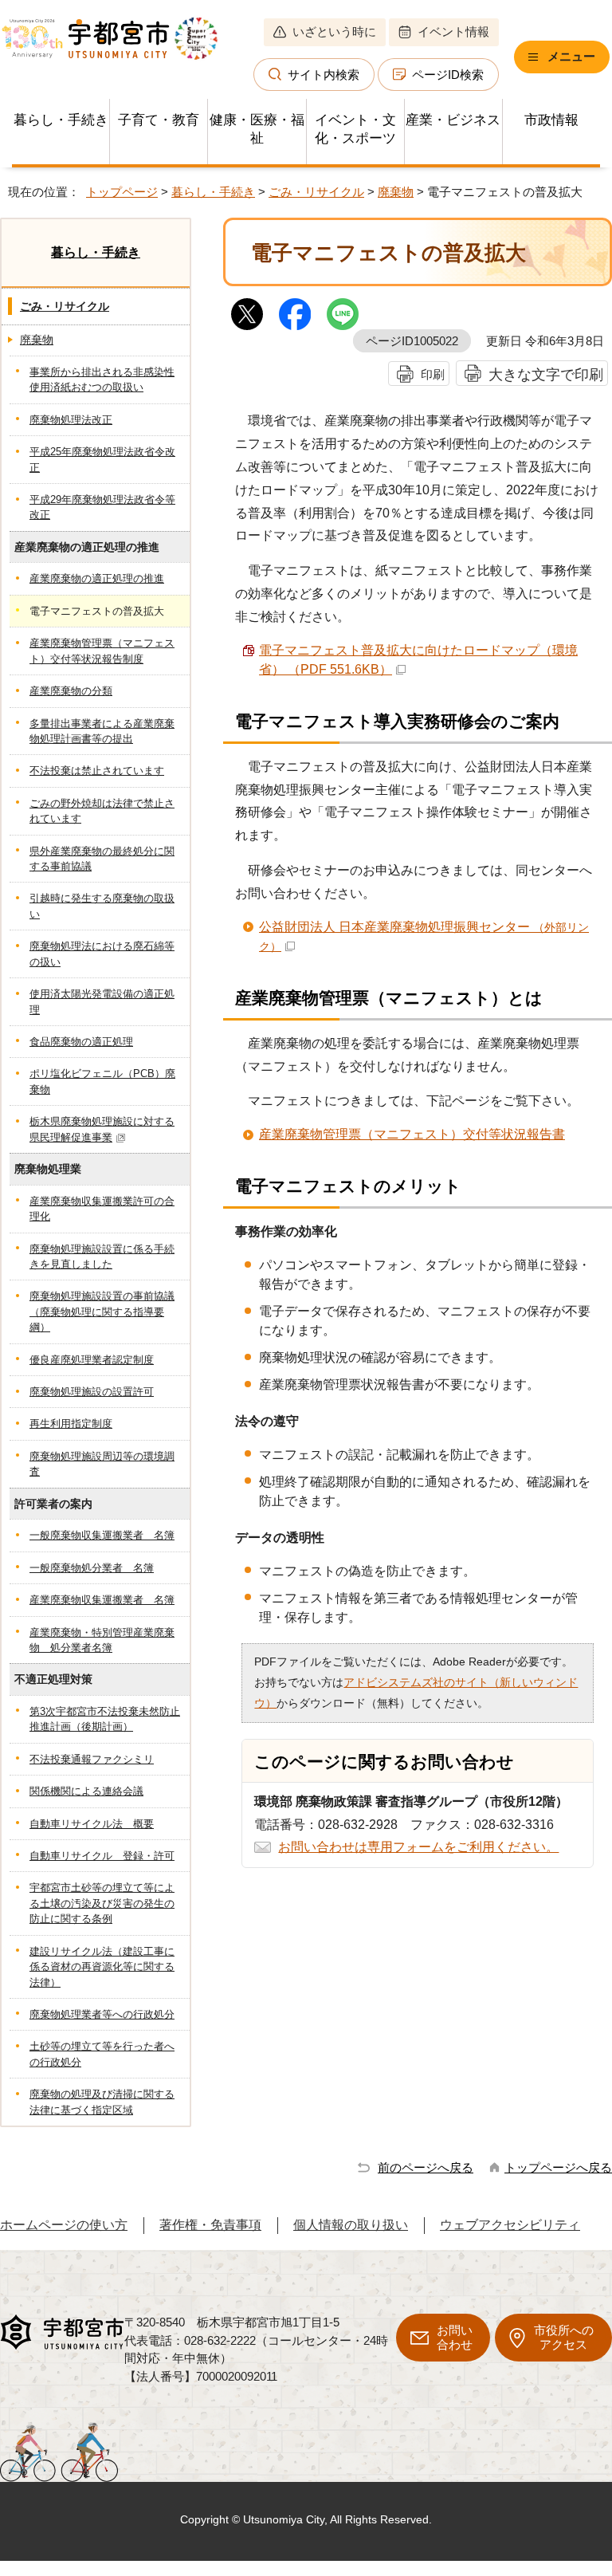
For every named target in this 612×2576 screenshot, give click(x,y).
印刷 (433, 374)
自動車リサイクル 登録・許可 (102, 1856)
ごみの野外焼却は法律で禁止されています (102, 811)
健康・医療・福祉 (257, 129)
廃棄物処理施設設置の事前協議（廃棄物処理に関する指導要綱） (102, 1312)
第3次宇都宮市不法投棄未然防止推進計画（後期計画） (105, 1719)
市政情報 (551, 120)
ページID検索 (448, 75)
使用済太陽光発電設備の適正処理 (102, 1001)
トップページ (122, 192)
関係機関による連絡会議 (86, 1791)
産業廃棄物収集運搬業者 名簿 (102, 1600)
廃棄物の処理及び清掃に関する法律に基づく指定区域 (102, 2102)
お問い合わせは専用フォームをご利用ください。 (418, 1847)
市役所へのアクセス (564, 2337)
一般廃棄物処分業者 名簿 (92, 1568)
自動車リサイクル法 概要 (92, 1824)
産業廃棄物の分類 (71, 691)
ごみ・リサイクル (316, 192)
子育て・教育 (159, 120)
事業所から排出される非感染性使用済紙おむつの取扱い (102, 380)
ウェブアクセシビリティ (510, 2225)
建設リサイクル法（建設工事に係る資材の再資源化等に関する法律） (102, 1967)
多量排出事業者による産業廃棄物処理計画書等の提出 (102, 731)
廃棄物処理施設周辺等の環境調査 (102, 1464)
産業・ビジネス (453, 120)
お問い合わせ (455, 2337)
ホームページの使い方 (64, 2225)
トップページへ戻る (558, 2167)
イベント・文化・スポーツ (355, 129)
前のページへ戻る (426, 2167)
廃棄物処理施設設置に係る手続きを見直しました (102, 1257)
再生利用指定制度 (71, 1424)
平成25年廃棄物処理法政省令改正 (102, 459)
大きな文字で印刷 (546, 374)
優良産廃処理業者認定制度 (92, 1360)
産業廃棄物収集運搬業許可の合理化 (102, 1209)
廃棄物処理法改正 (71, 420)
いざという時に (334, 31)
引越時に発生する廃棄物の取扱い (102, 906)
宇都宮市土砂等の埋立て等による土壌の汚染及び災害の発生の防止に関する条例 (102, 1903)
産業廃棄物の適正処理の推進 (97, 578)
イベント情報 (453, 31)
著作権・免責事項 (210, 2225)
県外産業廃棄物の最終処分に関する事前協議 (102, 859)
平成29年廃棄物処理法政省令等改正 (102, 507)
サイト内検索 (324, 75)
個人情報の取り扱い (351, 2225)
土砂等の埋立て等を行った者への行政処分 (102, 2054)
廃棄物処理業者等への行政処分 (102, 2014)
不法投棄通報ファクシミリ (92, 1759)
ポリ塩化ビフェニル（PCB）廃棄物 (102, 1081)
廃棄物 (396, 192)
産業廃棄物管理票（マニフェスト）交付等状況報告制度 (102, 651)
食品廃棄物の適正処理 (81, 1042)
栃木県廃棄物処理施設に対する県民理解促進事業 (102, 1129)
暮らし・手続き (61, 120)
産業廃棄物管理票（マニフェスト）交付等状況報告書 (412, 1134)
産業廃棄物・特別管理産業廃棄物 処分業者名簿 (102, 1640)
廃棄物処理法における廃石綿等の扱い (102, 954)
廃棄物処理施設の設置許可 (92, 1392)
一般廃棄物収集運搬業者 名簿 (102, 1535)
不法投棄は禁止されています (97, 771)
